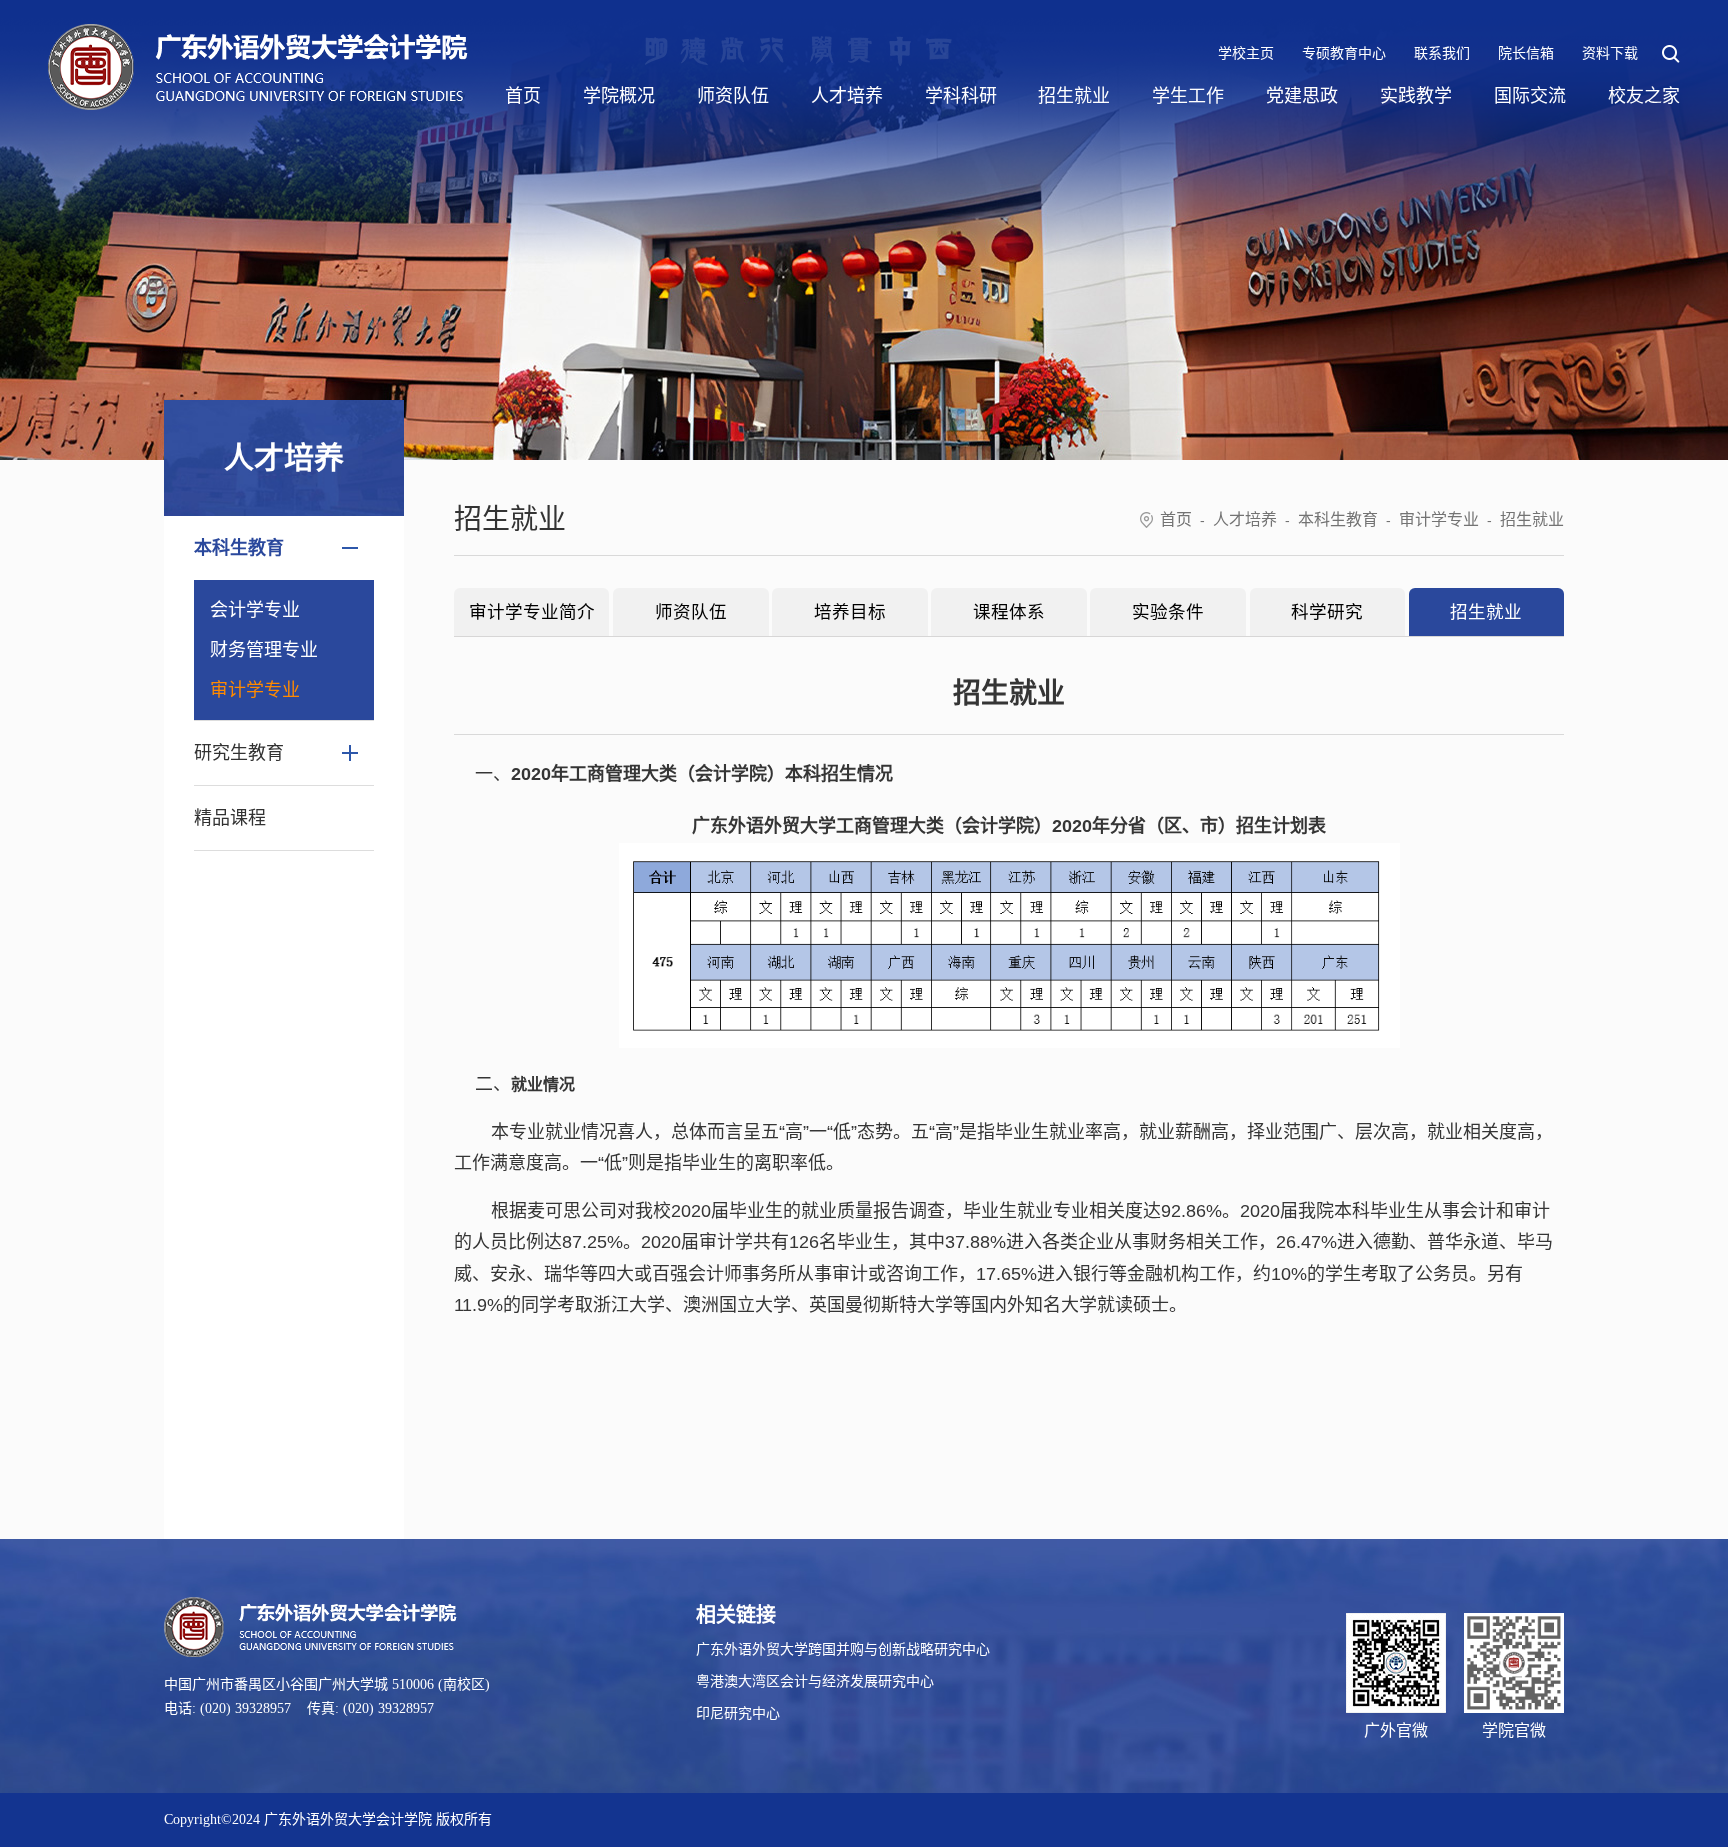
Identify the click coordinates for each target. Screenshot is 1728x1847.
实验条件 (1168, 612)
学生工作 (1188, 96)
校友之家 (1644, 96)
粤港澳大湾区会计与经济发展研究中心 (815, 1681)
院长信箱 (1526, 53)
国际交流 (1530, 96)
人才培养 (847, 96)
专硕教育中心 (1344, 53)
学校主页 (1246, 53)
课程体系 (1009, 612)
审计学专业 (255, 690)
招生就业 (1074, 96)
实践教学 (1416, 96)
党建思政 (1302, 96)
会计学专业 (255, 610)
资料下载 (1610, 53)
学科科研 (961, 96)
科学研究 (1327, 612)
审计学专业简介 (532, 612)
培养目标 (850, 612)
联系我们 (1442, 53)
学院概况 (619, 96)
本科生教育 (1338, 519)
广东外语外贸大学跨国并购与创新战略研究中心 (843, 1649)
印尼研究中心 (738, 1713)
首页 (523, 96)
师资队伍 (733, 96)
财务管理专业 (264, 650)
